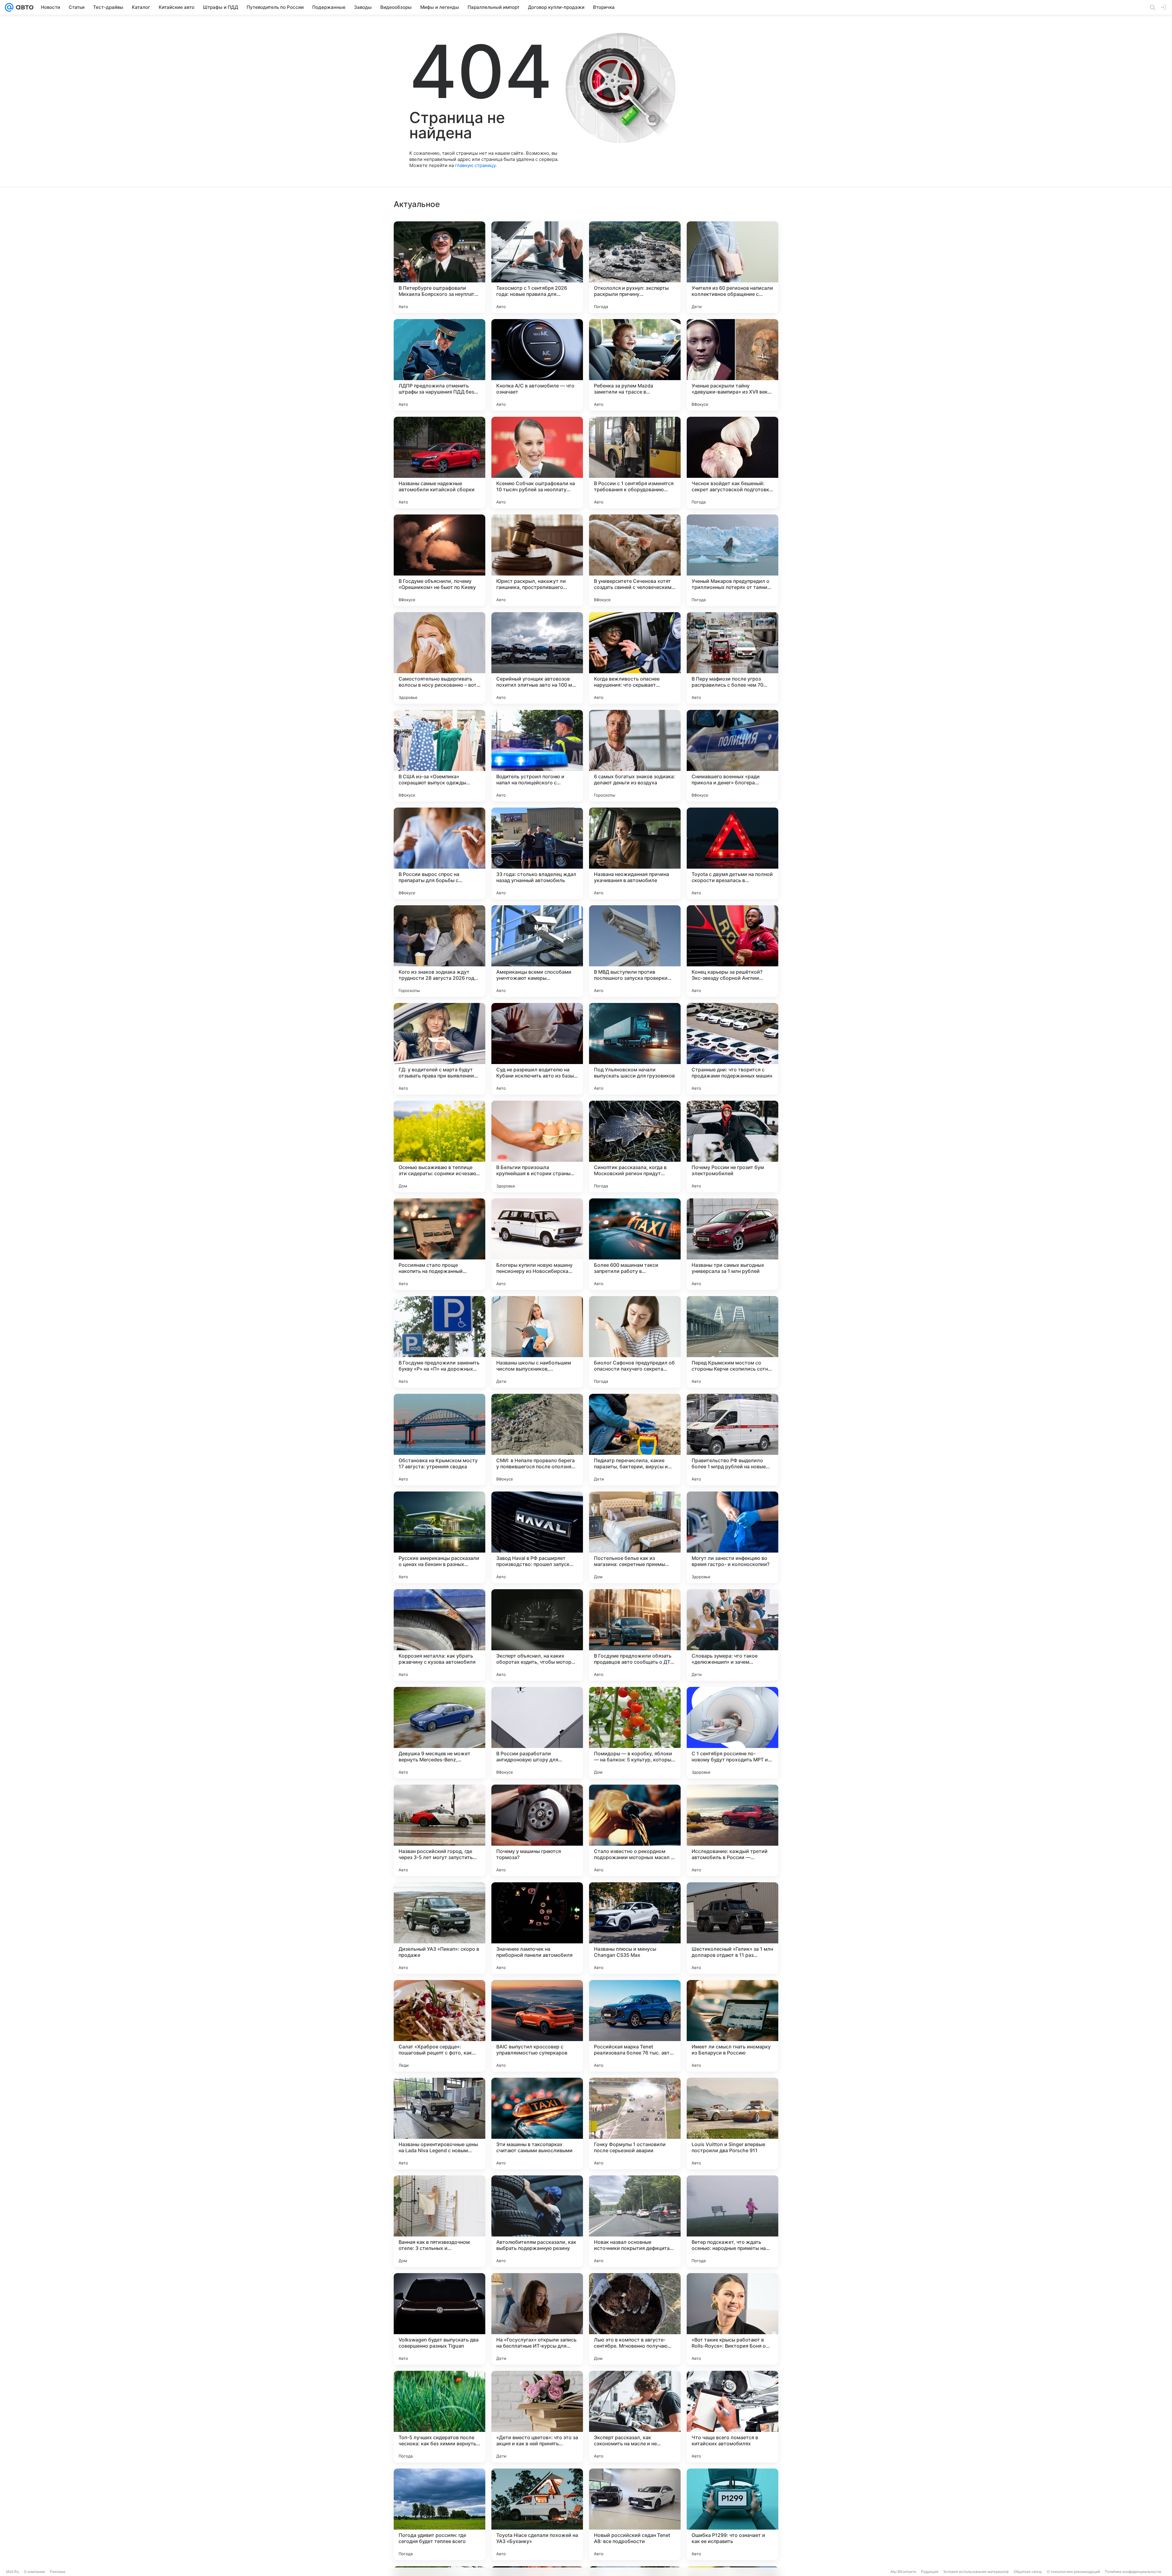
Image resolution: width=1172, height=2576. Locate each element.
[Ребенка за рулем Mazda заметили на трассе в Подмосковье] (635, 365)
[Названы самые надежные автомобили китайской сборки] (440, 463)
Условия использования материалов (976, 2572)
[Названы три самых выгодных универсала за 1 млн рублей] (733, 1244)
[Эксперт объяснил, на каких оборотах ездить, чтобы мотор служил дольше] (537, 1635)
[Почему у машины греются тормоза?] (537, 1830)
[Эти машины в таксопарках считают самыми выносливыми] (537, 2124)
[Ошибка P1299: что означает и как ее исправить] (733, 2514)
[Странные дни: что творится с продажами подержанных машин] (733, 1049)
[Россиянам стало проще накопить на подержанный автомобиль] (440, 1244)
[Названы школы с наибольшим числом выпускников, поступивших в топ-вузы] (537, 1342)
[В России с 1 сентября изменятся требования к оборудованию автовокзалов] (635, 463)
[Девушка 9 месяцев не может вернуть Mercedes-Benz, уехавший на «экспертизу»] (440, 1733)
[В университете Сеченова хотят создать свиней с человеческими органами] (635, 560)
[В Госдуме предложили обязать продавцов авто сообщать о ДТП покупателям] (635, 1635)
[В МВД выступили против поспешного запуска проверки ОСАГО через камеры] (635, 951)
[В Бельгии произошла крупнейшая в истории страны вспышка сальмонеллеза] (537, 1146)
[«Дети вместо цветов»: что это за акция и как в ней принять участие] (537, 2417)
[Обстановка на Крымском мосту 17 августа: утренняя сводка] (440, 1440)
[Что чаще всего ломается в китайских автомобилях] (733, 2417)
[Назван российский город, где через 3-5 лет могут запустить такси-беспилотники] (440, 1830)
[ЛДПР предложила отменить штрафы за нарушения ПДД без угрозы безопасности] (440, 365)
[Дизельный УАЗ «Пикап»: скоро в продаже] (440, 1928)
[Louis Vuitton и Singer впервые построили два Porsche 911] (733, 2124)
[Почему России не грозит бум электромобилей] (733, 1146)
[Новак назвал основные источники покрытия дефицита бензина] (635, 2221)
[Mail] (9, 7)
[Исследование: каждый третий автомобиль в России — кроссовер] (733, 1830)
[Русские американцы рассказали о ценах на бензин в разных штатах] (440, 1537)
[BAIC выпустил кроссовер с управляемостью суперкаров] (537, 2026)
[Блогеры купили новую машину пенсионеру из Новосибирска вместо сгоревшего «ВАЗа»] (537, 1244)
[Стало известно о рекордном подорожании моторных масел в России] (635, 1830)
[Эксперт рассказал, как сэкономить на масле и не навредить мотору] (635, 2417)
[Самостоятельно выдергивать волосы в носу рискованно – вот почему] (440, 658)
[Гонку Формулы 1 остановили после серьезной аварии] (635, 2124)
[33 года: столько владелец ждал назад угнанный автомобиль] (537, 853)
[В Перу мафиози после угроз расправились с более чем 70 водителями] (733, 658)
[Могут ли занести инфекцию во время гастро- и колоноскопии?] (733, 1537)
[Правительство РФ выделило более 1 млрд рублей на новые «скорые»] (733, 1440)
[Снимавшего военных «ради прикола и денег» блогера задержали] (733, 756)
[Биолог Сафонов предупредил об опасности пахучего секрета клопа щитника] (635, 1342)
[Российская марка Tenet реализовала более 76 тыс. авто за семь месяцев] (635, 2026)
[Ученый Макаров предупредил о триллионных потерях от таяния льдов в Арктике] (733, 560)
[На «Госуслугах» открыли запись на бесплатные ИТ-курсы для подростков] (537, 2319)
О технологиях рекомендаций (1073, 2572)
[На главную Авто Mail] (24, 7)
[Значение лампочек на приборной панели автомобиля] (537, 1928)
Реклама (58, 2572)
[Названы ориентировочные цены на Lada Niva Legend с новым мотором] (440, 2124)
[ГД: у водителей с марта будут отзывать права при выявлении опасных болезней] (440, 1049)
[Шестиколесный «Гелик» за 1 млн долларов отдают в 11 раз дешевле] (733, 1928)
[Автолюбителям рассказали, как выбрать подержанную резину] (537, 2221)
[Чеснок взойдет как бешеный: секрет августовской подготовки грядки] (733, 463)
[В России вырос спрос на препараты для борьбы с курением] (440, 853)
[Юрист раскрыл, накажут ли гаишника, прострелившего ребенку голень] (537, 560)
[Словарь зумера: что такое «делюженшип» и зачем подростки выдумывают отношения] (733, 1635)
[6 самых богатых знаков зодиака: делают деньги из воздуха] (635, 756)
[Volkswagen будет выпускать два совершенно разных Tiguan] (440, 2319)
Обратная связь (1028, 2572)
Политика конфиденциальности (1133, 2572)
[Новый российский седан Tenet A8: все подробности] (635, 2514)
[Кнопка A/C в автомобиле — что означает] (537, 365)
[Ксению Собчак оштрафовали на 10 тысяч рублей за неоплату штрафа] (537, 463)
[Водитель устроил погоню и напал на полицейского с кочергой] (537, 756)
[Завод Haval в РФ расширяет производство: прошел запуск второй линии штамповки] (537, 1537)
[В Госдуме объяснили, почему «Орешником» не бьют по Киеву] (440, 560)
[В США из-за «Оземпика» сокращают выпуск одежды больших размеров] (440, 756)
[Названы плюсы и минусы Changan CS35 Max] (635, 1928)
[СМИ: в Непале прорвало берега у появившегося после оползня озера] (537, 1440)
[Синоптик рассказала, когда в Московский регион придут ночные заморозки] (635, 1146)
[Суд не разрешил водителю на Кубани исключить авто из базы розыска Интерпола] (537, 1049)
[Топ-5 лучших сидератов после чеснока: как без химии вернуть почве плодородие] (440, 2417)
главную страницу (475, 165)
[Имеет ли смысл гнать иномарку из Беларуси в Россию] (733, 2026)
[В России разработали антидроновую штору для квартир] (537, 1733)
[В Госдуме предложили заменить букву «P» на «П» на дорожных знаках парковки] (440, 1342)
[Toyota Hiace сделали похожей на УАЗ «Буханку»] (537, 2514)
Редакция (930, 2572)
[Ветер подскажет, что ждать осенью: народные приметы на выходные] (733, 2221)
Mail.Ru (13, 2572)
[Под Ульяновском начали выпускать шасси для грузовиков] (635, 1049)
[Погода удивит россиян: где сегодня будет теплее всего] (440, 2514)
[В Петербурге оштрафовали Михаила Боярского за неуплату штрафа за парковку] (440, 267)
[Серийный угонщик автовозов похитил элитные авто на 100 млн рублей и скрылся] (537, 658)
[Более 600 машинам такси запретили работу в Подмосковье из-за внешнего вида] (635, 1244)
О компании (34, 2572)
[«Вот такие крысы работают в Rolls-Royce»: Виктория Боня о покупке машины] (733, 2319)
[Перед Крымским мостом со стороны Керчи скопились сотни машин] (733, 1342)
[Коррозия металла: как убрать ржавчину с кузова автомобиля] (440, 1635)
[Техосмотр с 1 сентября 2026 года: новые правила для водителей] (537, 267)
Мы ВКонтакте (903, 2572)
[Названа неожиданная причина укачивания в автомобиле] (635, 853)
